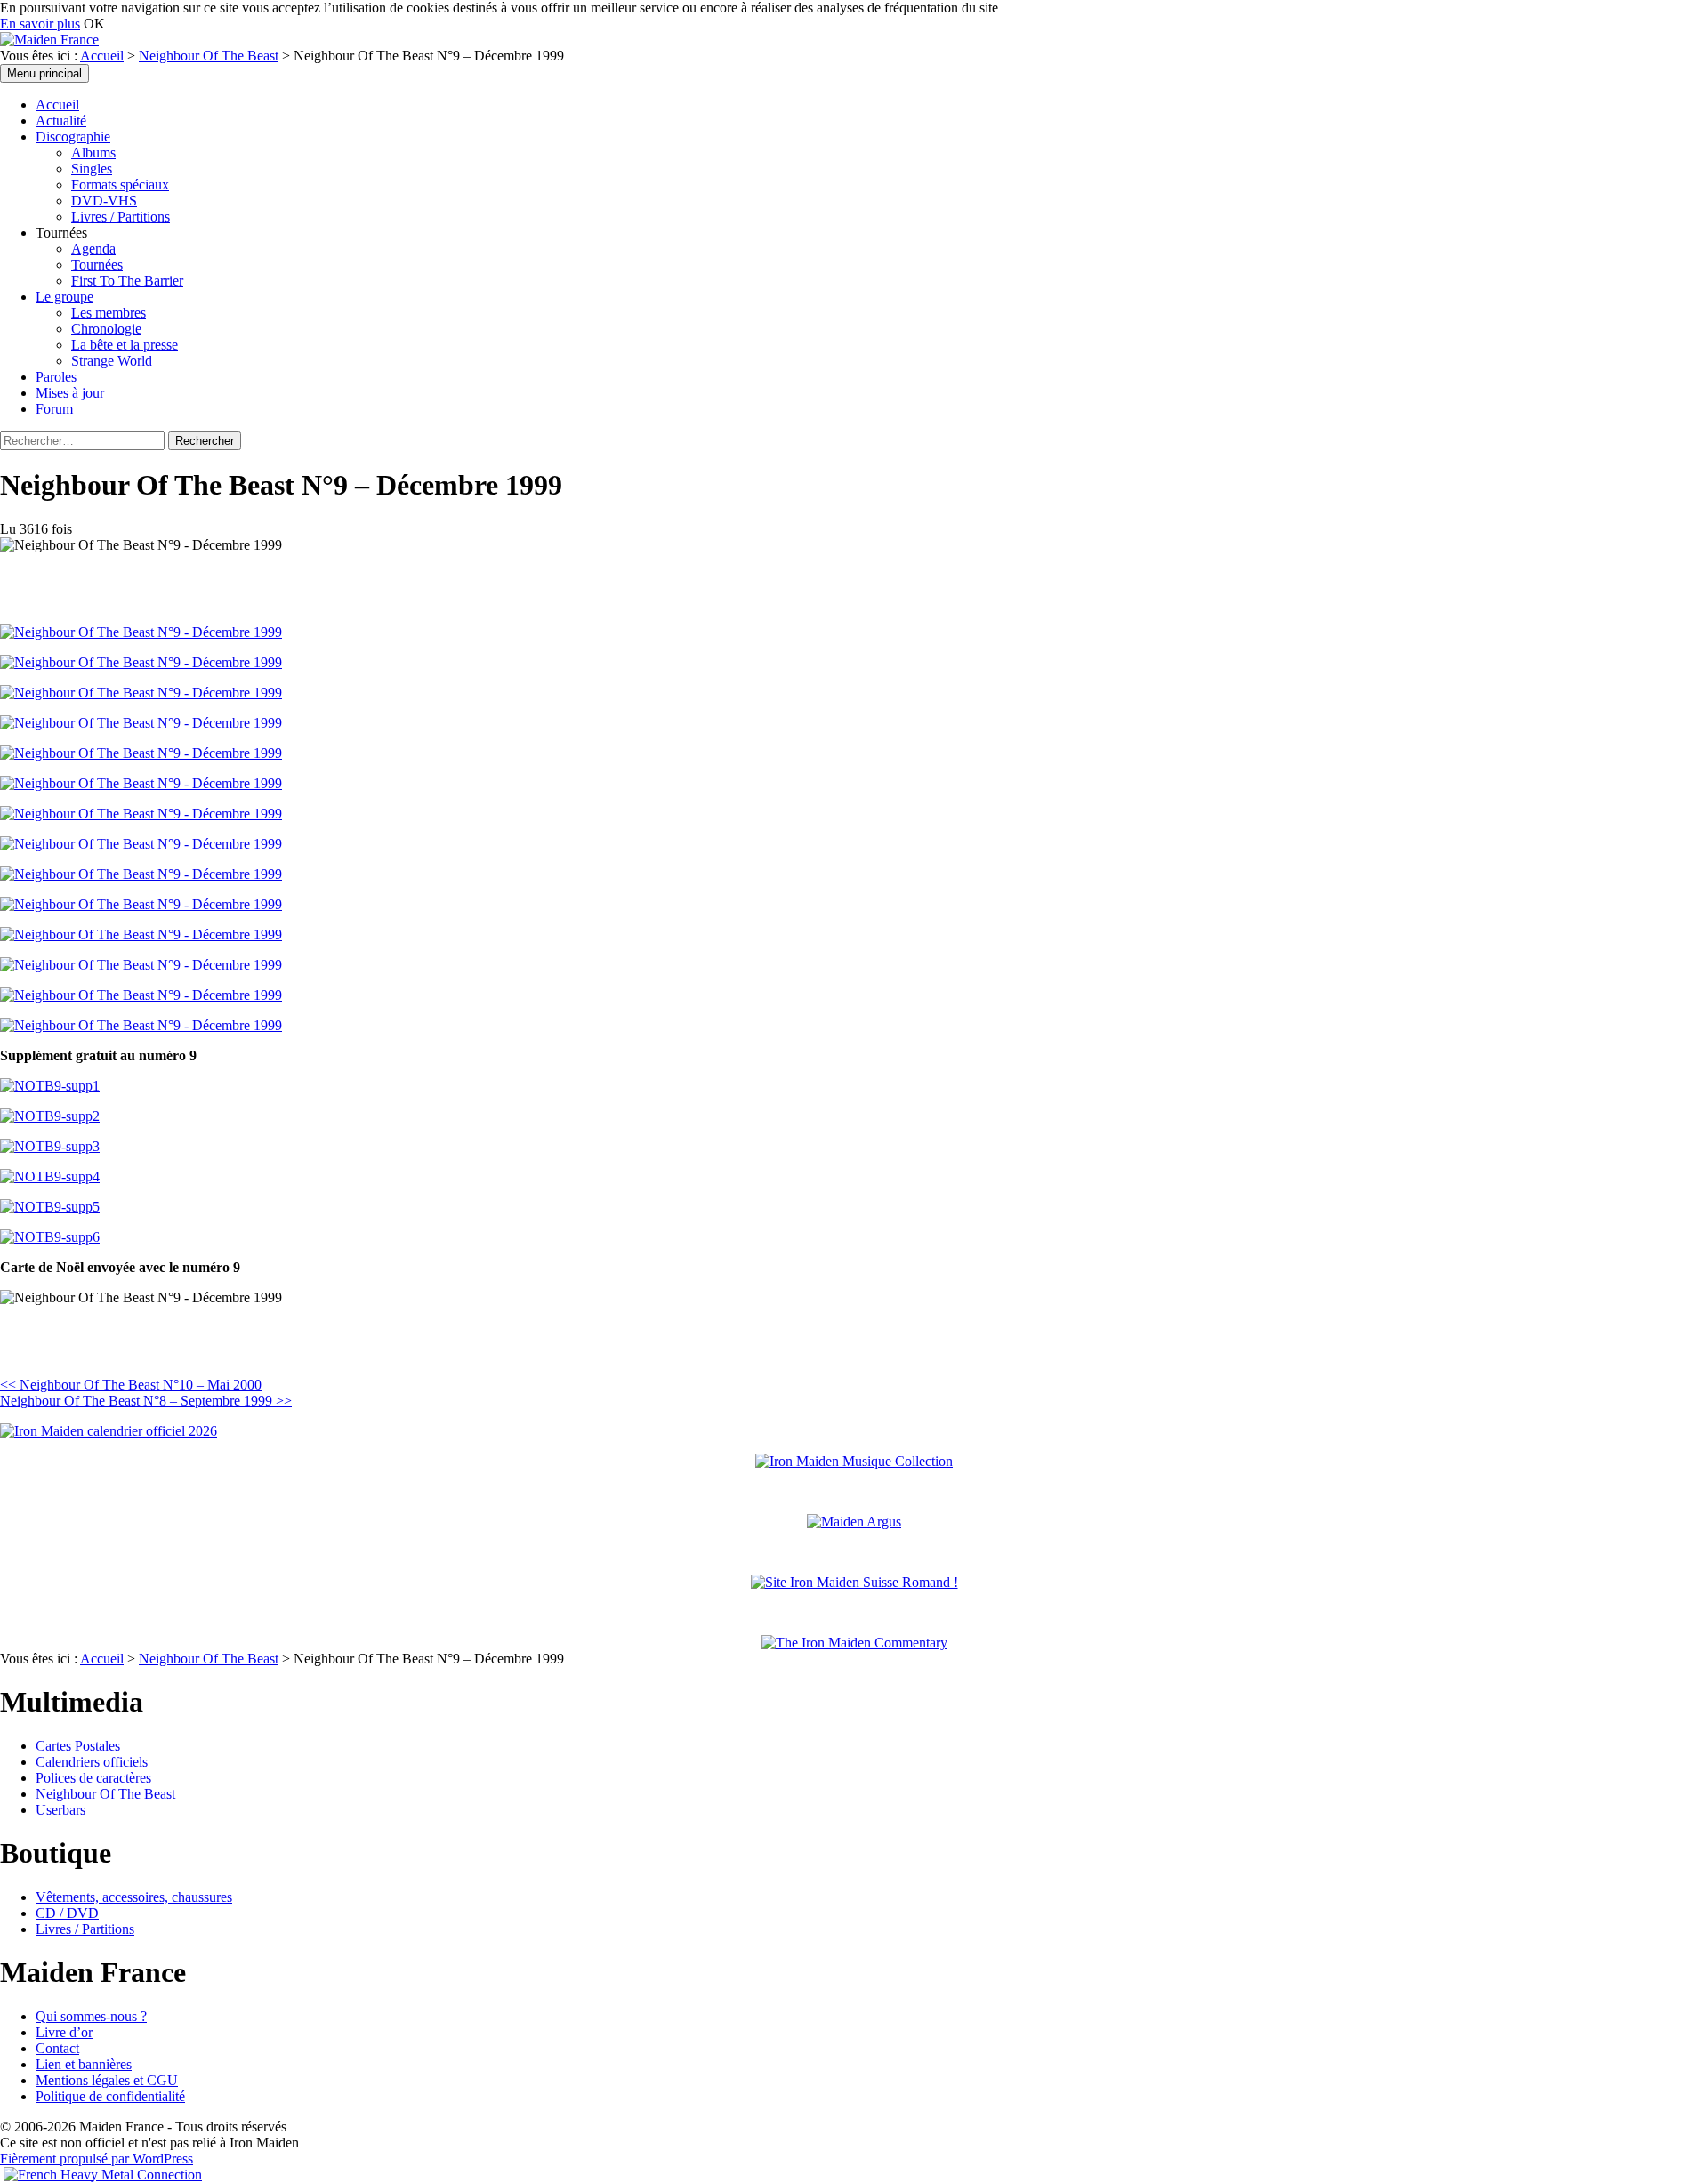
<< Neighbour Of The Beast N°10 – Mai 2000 (131, 1385)
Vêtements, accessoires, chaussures (134, 1897)
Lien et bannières (84, 2064)
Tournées (97, 265)
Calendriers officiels (92, 1762)
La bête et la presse (125, 345)
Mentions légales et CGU (107, 2080)
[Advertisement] (208, 1347)
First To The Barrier (127, 281)
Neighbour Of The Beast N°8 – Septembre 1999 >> (146, 1401)
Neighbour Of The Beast (209, 56)
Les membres (109, 313)
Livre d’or (64, 2032)
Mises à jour (70, 393)
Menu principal (44, 73)
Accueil (102, 56)
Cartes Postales (78, 1746)
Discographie (73, 137)
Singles (92, 169)
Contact (57, 2048)
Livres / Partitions (121, 217)
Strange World (112, 361)
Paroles (56, 377)
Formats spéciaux (120, 185)
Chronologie (106, 329)
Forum (54, 409)
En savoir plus (40, 24)
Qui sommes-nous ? (91, 2016)
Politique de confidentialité (110, 2096)
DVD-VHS (104, 201)
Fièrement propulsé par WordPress (97, 2159)
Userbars (60, 1810)
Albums (93, 153)
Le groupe (64, 297)
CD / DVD (67, 1913)
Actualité (61, 121)
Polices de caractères (93, 1778)
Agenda (93, 249)
